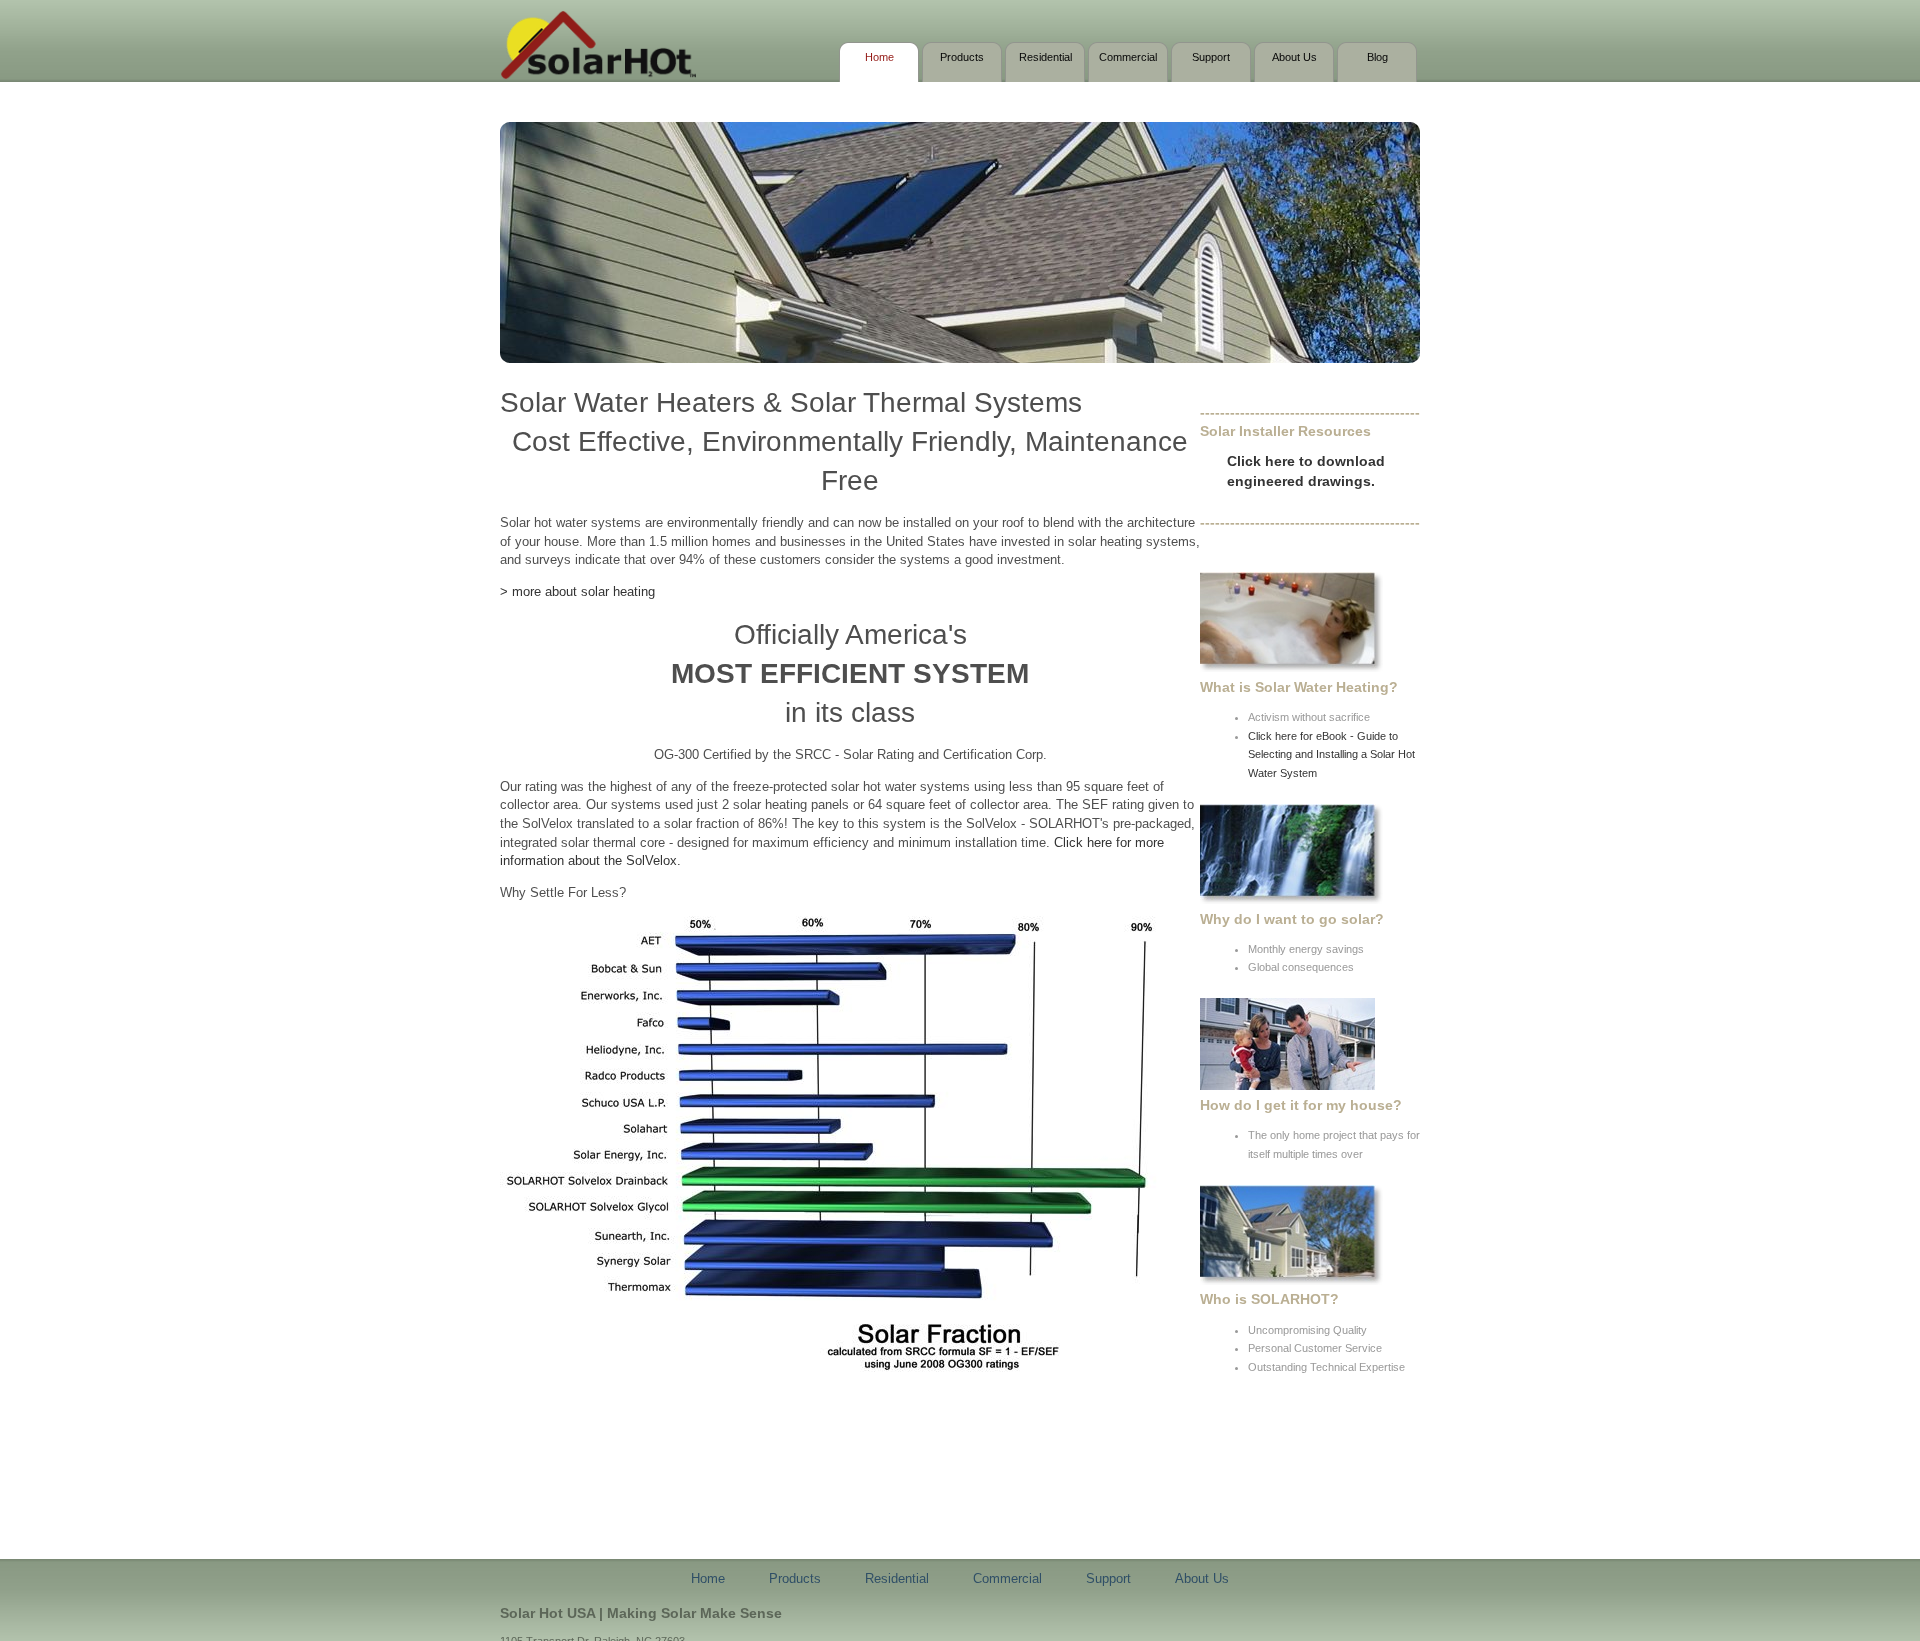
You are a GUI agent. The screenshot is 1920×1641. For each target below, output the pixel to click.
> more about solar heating (577, 591)
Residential (1045, 57)
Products (962, 57)
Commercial (1128, 57)
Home (879, 57)
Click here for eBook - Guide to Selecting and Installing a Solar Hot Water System (1331, 754)
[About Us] (1291, 1281)
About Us (1294, 57)
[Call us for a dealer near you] (1287, 1086)
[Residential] (1291, 668)
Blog (1377, 57)
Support (1211, 57)
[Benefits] (1291, 900)
